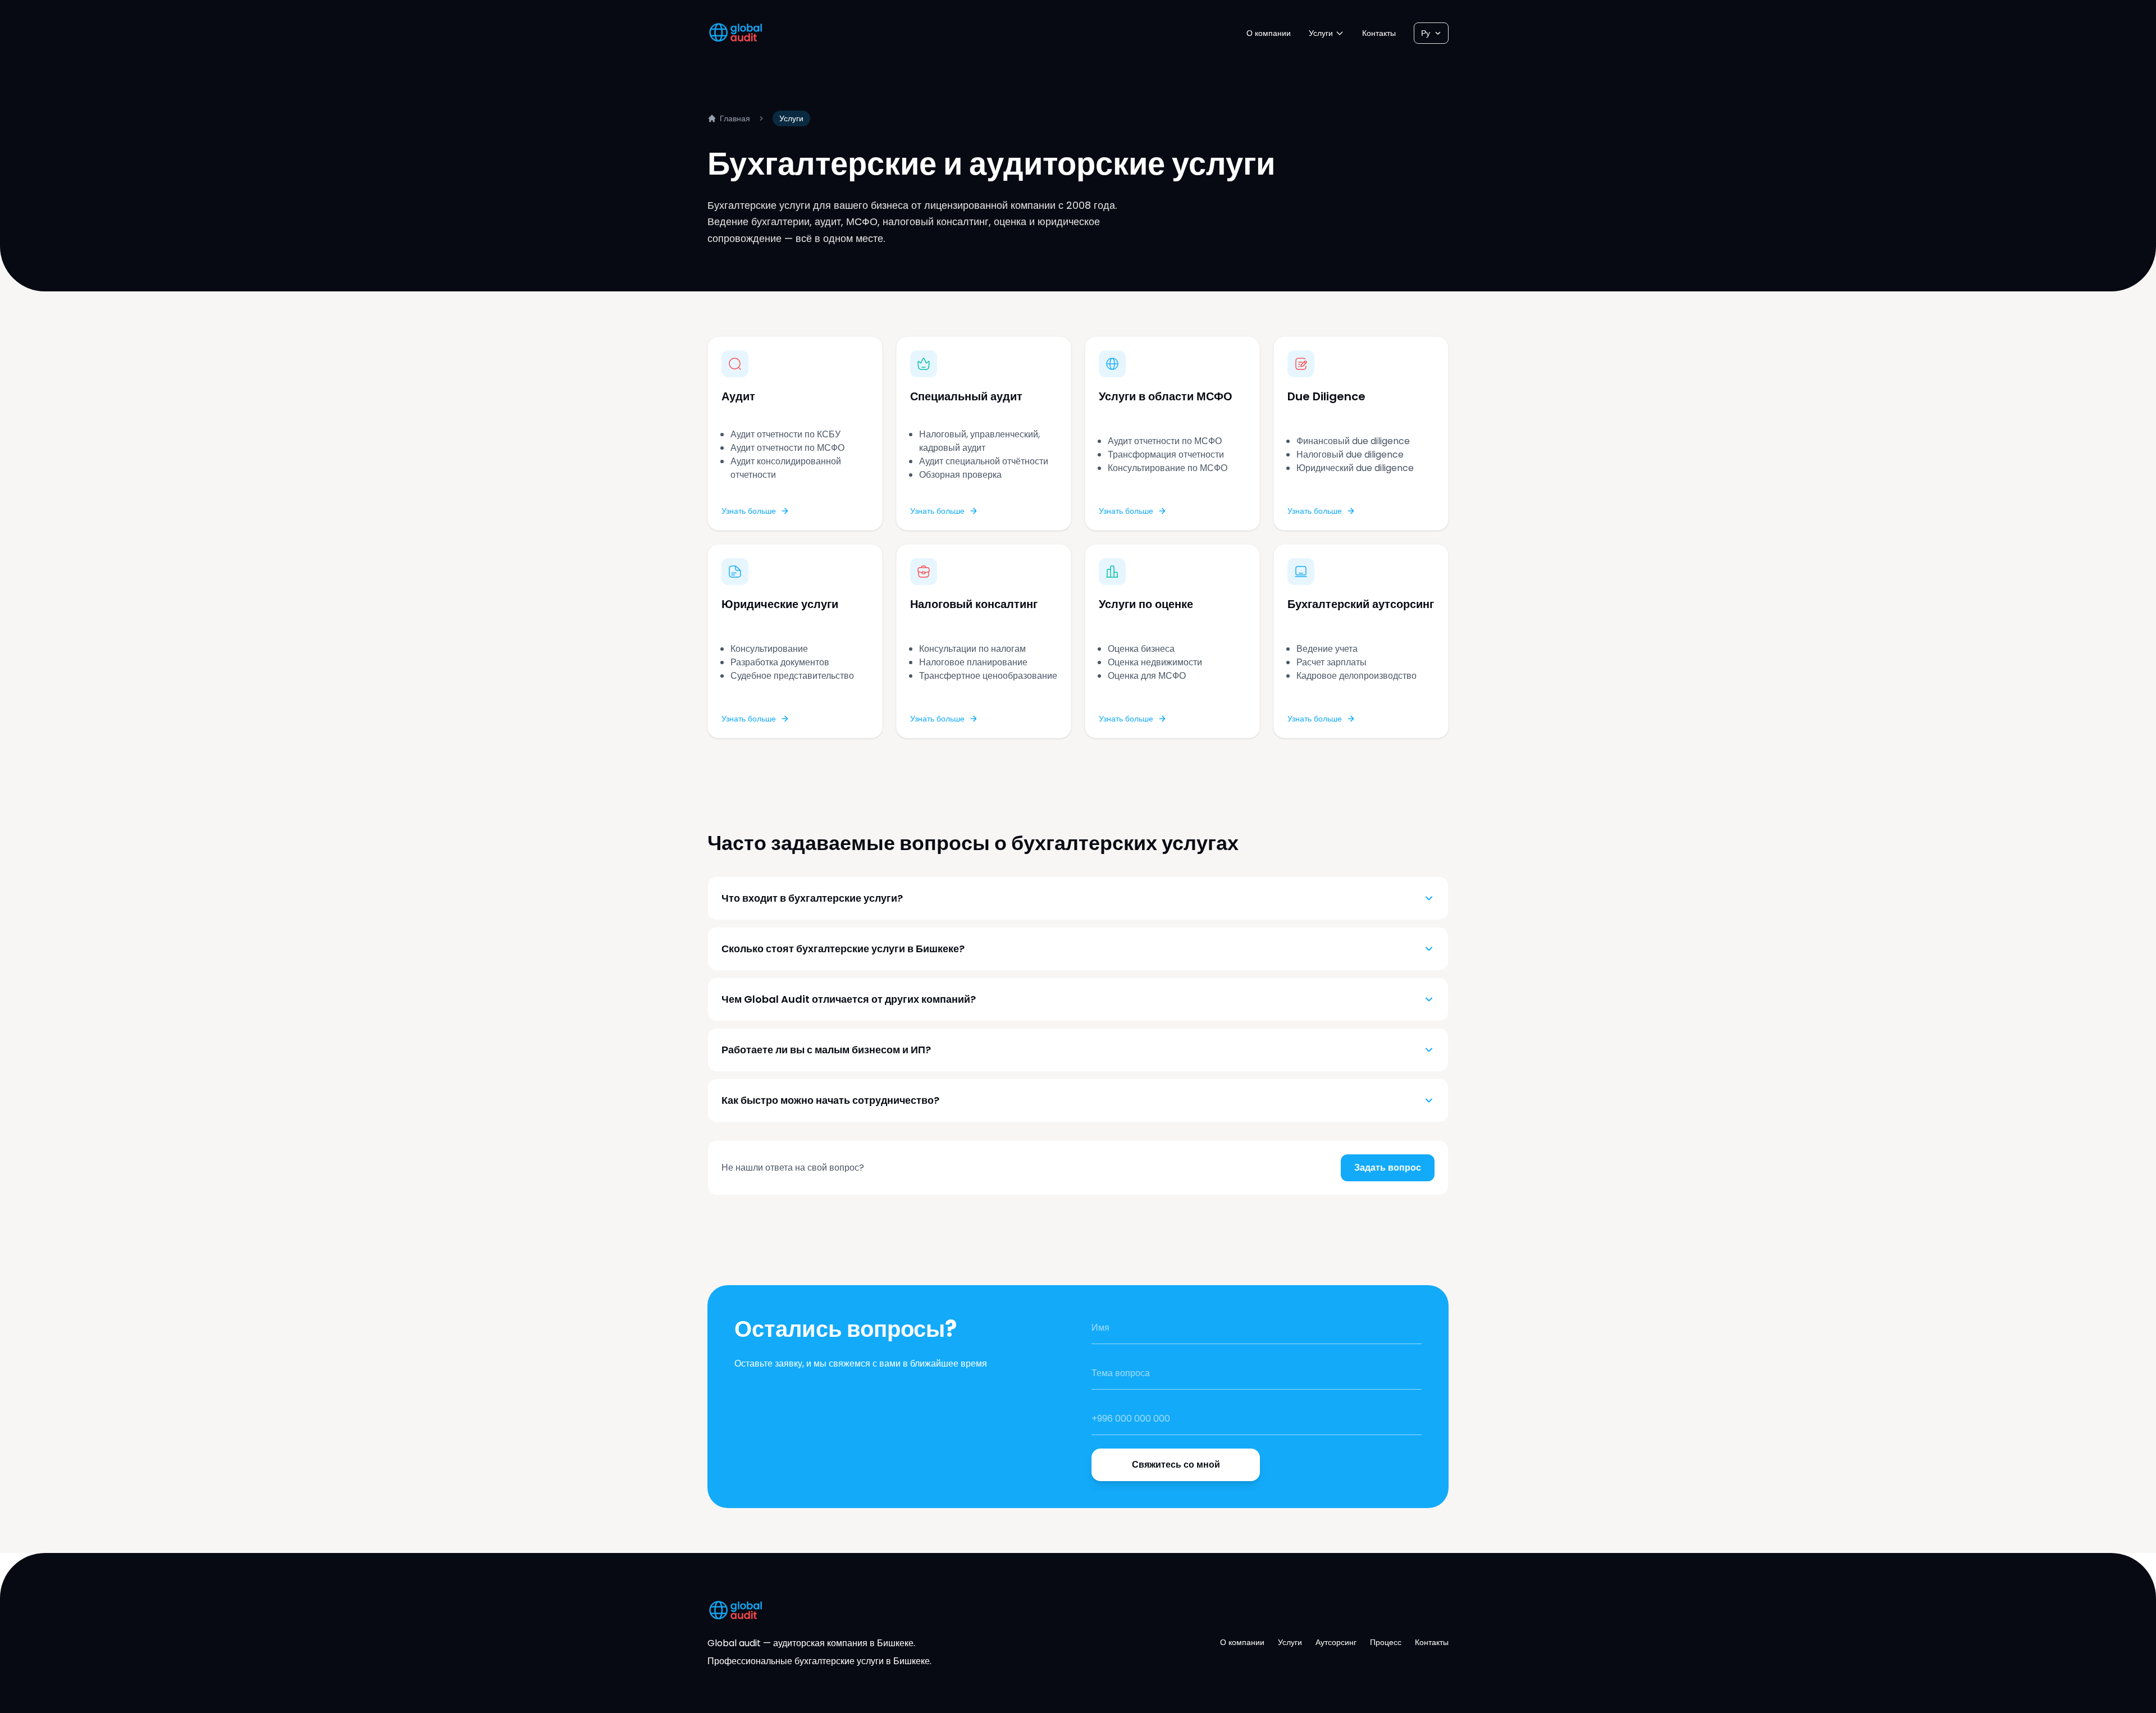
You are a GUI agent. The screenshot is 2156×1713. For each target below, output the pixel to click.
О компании (1269, 33)
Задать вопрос (1388, 1168)
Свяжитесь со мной (1176, 1465)
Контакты (1379, 33)
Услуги (1321, 33)
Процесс (1386, 1642)
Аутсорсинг (1336, 1642)
